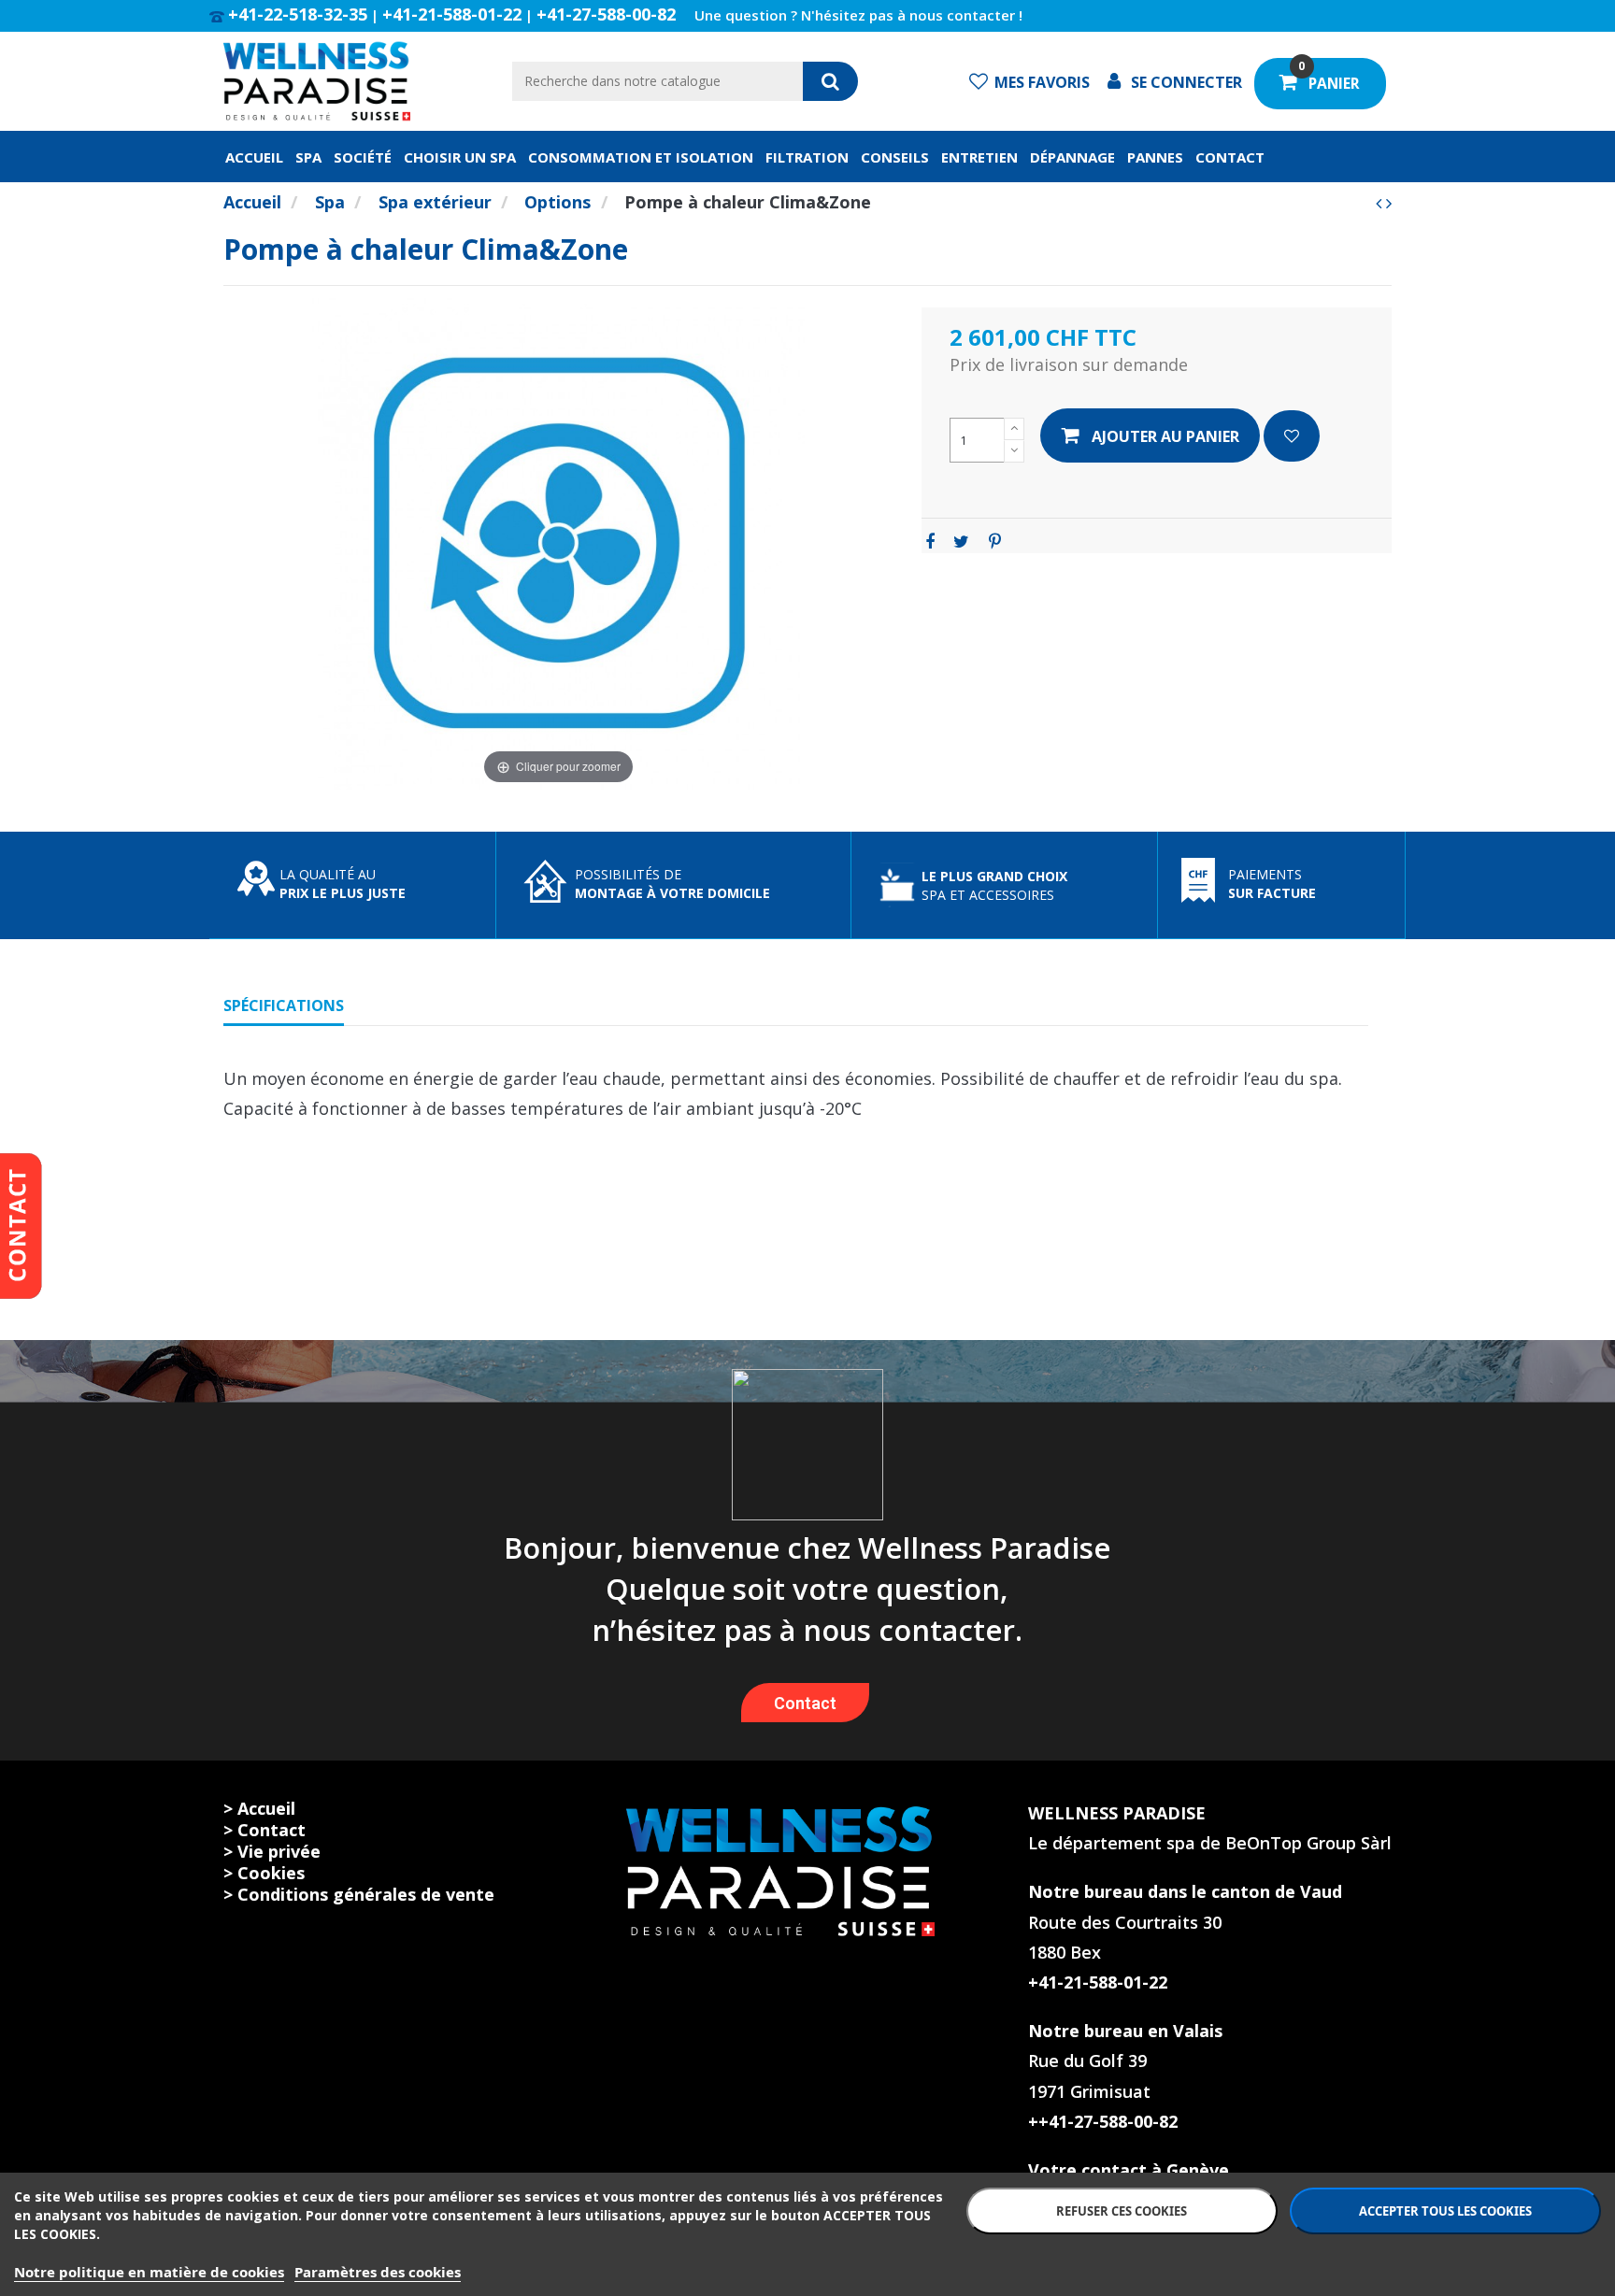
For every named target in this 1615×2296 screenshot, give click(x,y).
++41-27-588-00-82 (1103, 2121)
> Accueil (259, 1808)
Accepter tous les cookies (1445, 2211)
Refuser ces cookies (1122, 2211)
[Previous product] (1381, 203)
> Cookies (264, 1873)
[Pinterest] (995, 541)
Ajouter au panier (1165, 436)
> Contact (264, 1830)
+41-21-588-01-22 (452, 14)
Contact (805, 1703)
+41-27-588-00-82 (606, 14)
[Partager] (930, 541)
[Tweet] (961, 541)
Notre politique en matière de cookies (149, 2272)
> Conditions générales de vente (359, 1894)
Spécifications (284, 1005)
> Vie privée (272, 1851)
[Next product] (1389, 203)
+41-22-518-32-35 (298, 14)
